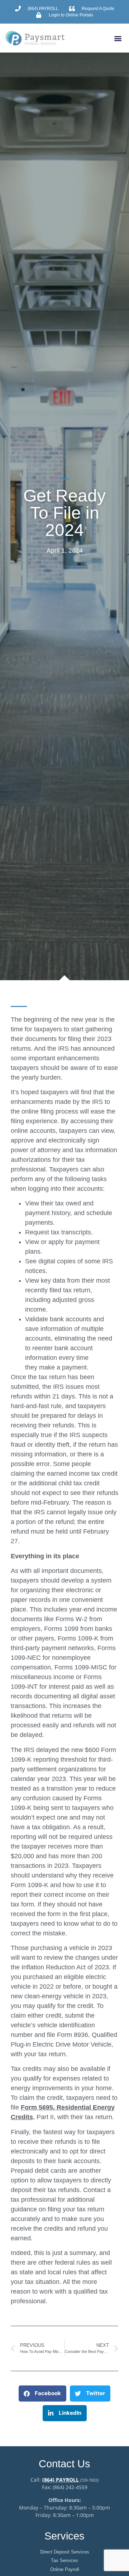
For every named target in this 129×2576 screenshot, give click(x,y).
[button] (118, 38)
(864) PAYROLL (61, 2480)
